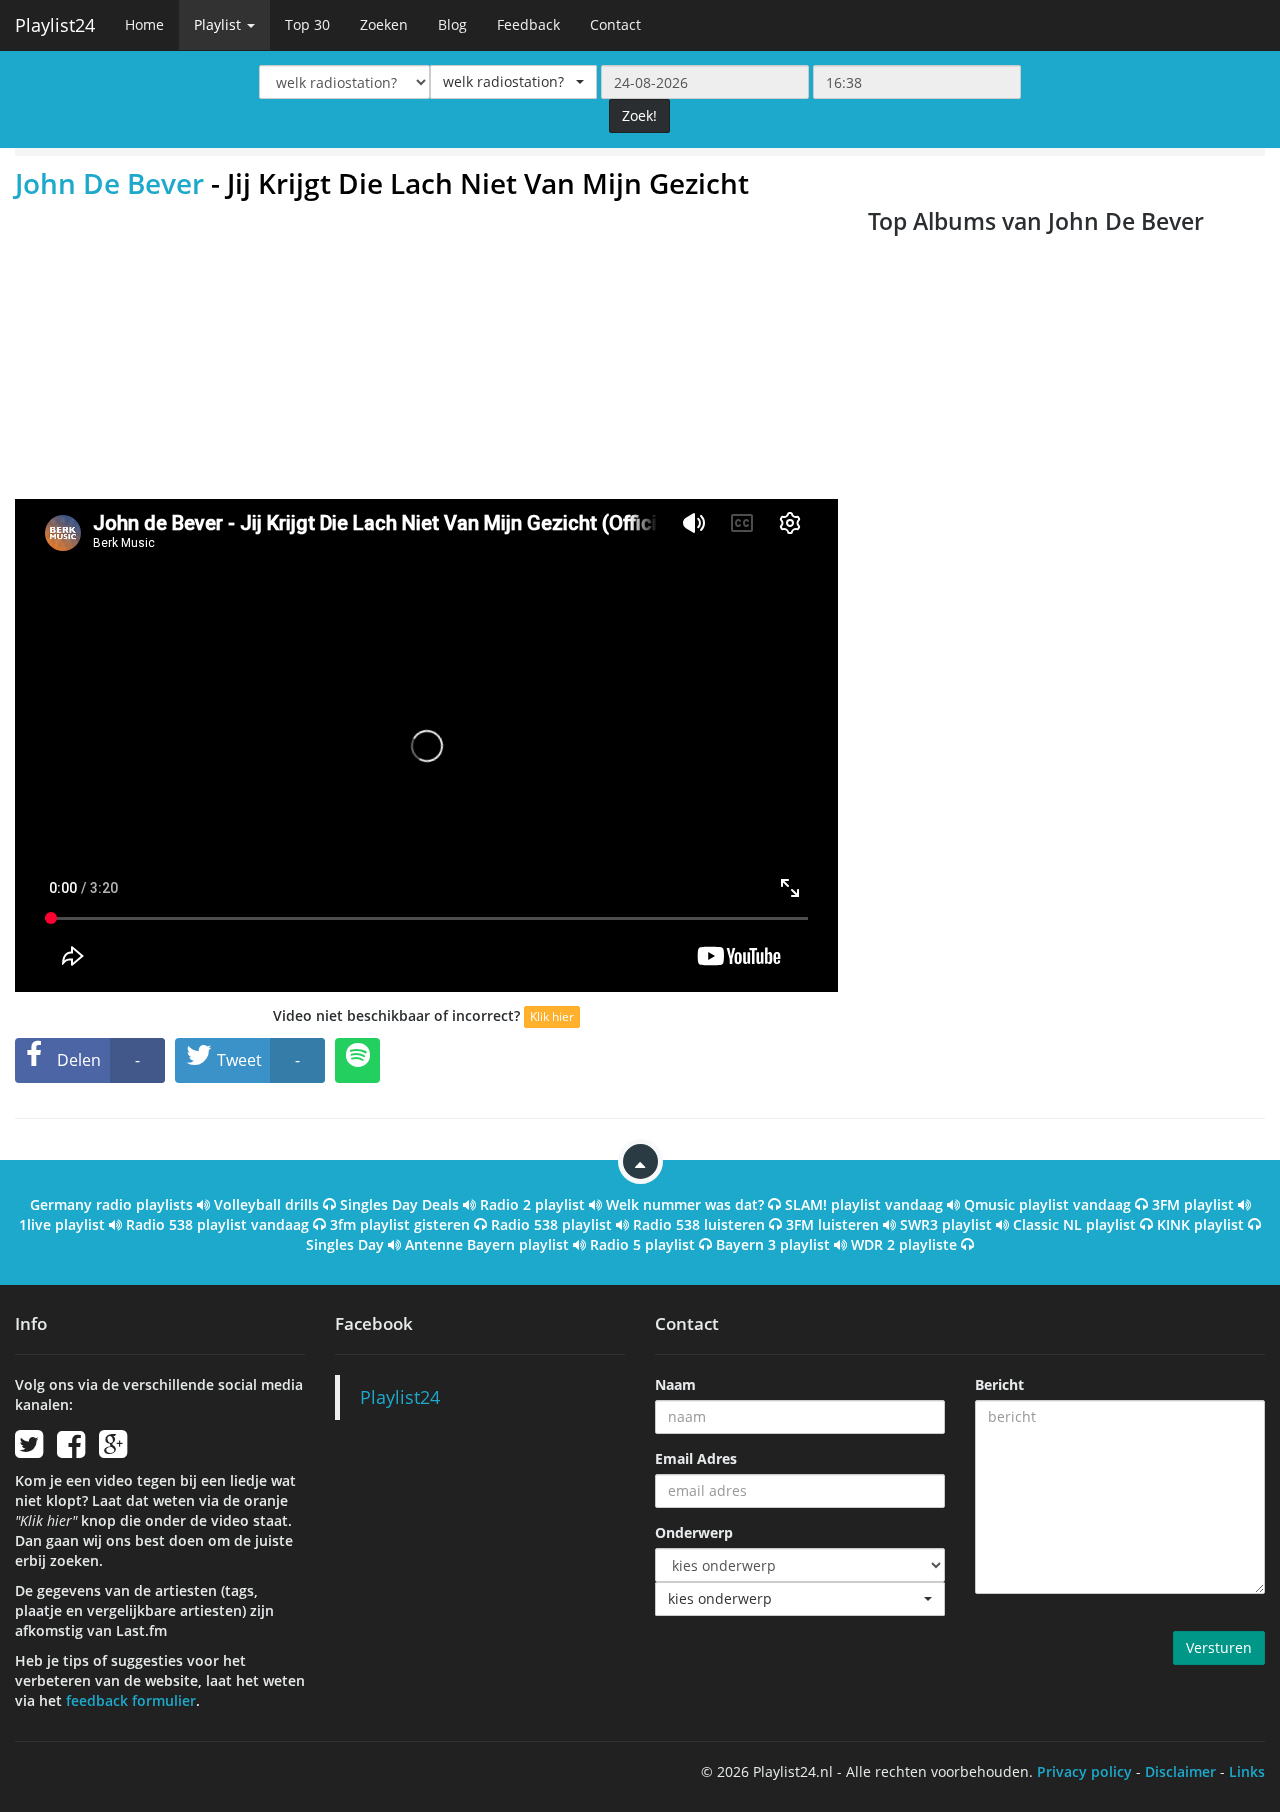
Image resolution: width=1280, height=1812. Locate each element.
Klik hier (552, 1016)
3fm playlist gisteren (400, 1224)
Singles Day (345, 1244)
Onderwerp (694, 1532)
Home (144, 24)
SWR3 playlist (946, 1224)
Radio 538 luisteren (699, 1224)
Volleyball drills (266, 1204)
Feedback (528, 24)
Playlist (219, 24)
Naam (675, 1384)
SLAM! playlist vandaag (864, 1204)
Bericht (999, 1384)
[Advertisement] (426, 349)
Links (1247, 1771)
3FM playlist (1193, 1204)
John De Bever (109, 183)
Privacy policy (1084, 1771)
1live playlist (62, 1224)
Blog (452, 24)
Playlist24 (55, 25)
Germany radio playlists (111, 1204)
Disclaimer (1180, 1771)
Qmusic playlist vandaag (1047, 1204)
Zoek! (639, 115)
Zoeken (384, 24)
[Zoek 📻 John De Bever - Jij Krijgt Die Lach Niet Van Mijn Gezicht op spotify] (357, 1060)
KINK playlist (1200, 1224)
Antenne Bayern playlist (487, 1244)
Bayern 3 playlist (773, 1244)
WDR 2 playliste (904, 1244)
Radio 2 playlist (532, 1204)
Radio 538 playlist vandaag (217, 1224)
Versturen (1219, 1647)
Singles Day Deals (399, 1204)
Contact (615, 24)
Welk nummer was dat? (685, 1204)
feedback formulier (131, 1700)
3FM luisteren (832, 1224)
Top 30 (307, 24)
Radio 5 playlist (642, 1244)
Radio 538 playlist (551, 1224)
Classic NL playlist (1074, 1224)
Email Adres (696, 1458)
